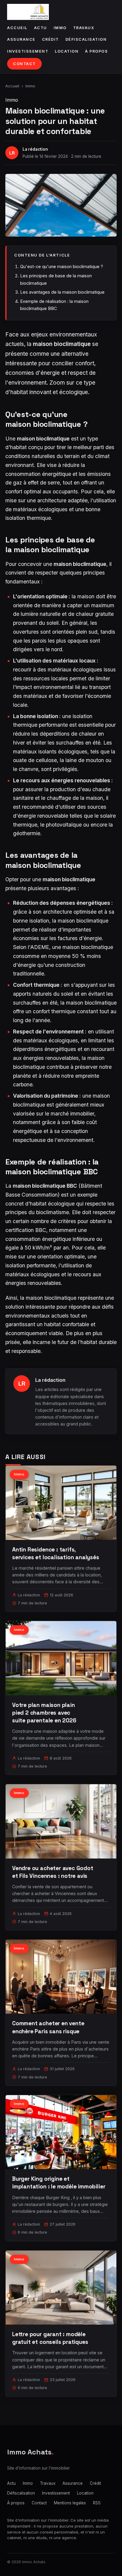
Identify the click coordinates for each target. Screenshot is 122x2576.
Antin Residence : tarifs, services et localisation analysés (56, 1553)
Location (67, 51)
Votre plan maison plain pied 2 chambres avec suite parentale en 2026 (44, 1713)
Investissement (28, 51)
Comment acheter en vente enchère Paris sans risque (48, 2027)
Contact (24, 64)
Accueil (17, 28)
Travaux (84, 28)
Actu (41, 28)
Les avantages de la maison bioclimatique (62, 292)
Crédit (50, 39)
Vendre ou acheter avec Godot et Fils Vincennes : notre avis (53, 1872)
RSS (97, 2503)
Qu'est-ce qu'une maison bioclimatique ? (62, 266)
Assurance (21, 39)
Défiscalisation (86, 39)
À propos (96, 51)
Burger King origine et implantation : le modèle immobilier (59, 2183)
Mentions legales (70, 2503)
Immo (60, 28)
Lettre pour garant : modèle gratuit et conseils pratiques (50, 2338)
